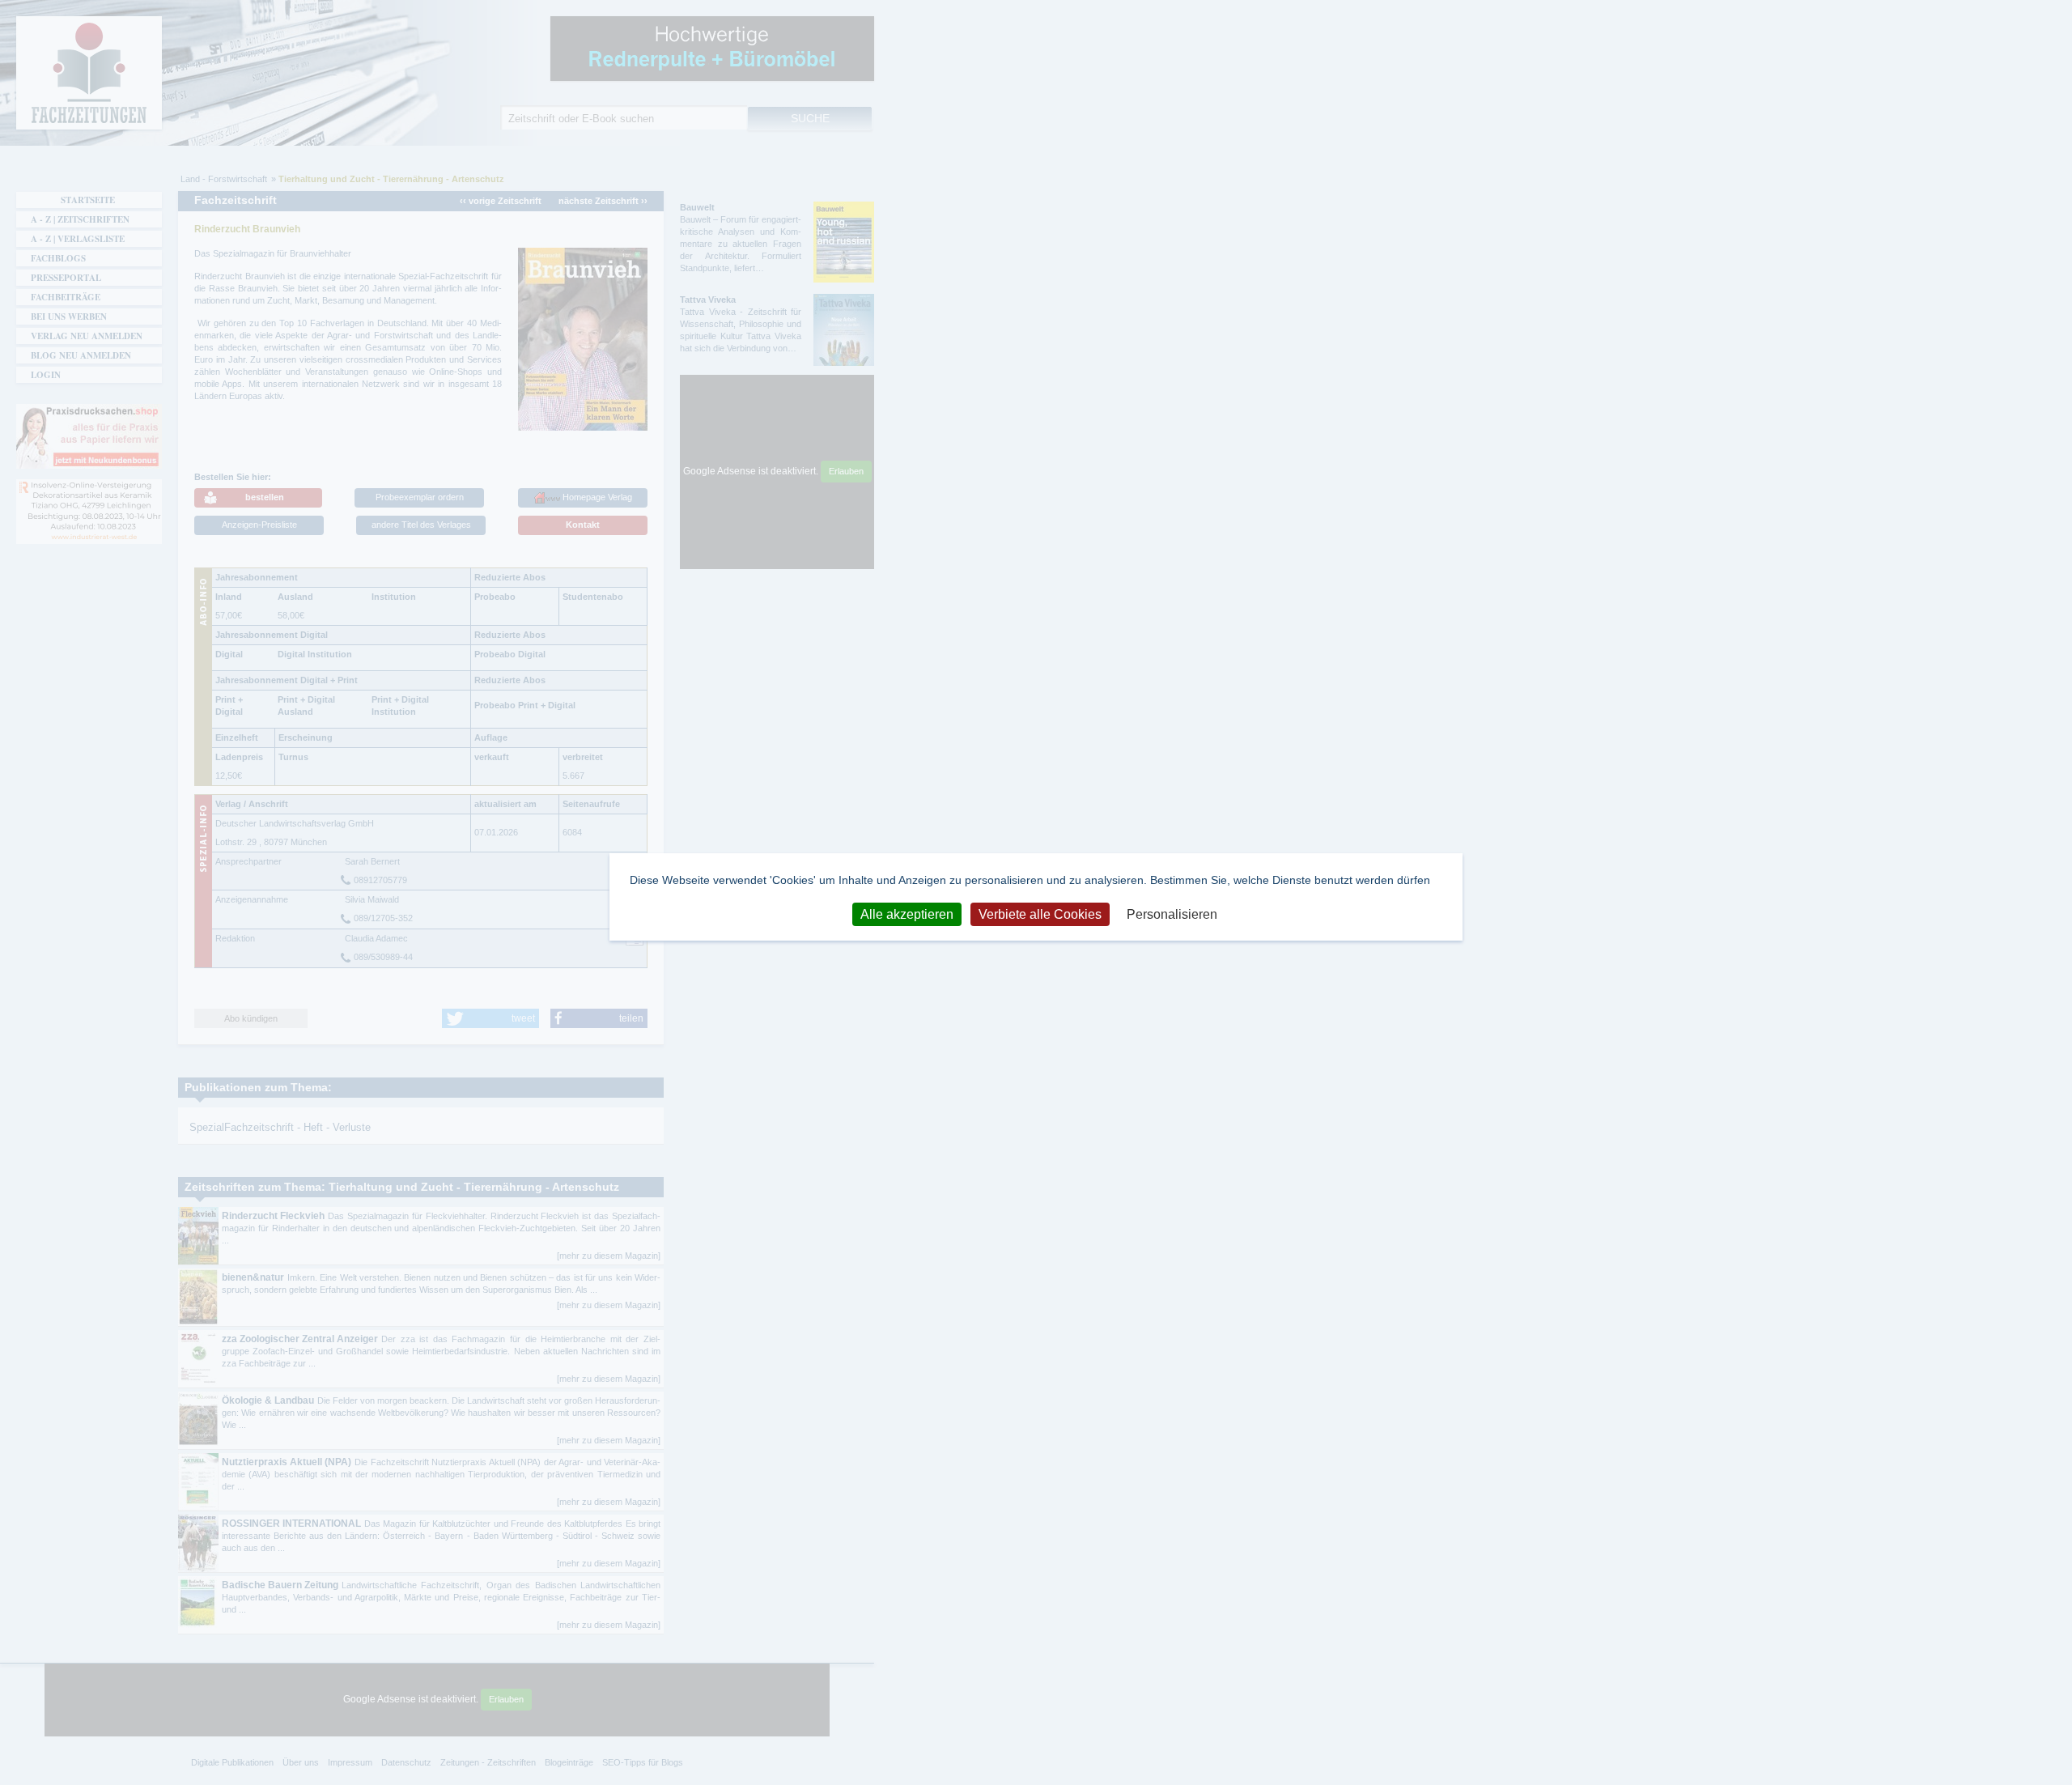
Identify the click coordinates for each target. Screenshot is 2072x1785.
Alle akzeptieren (907, 914)
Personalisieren (1172, 914)
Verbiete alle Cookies (1040, 914)
